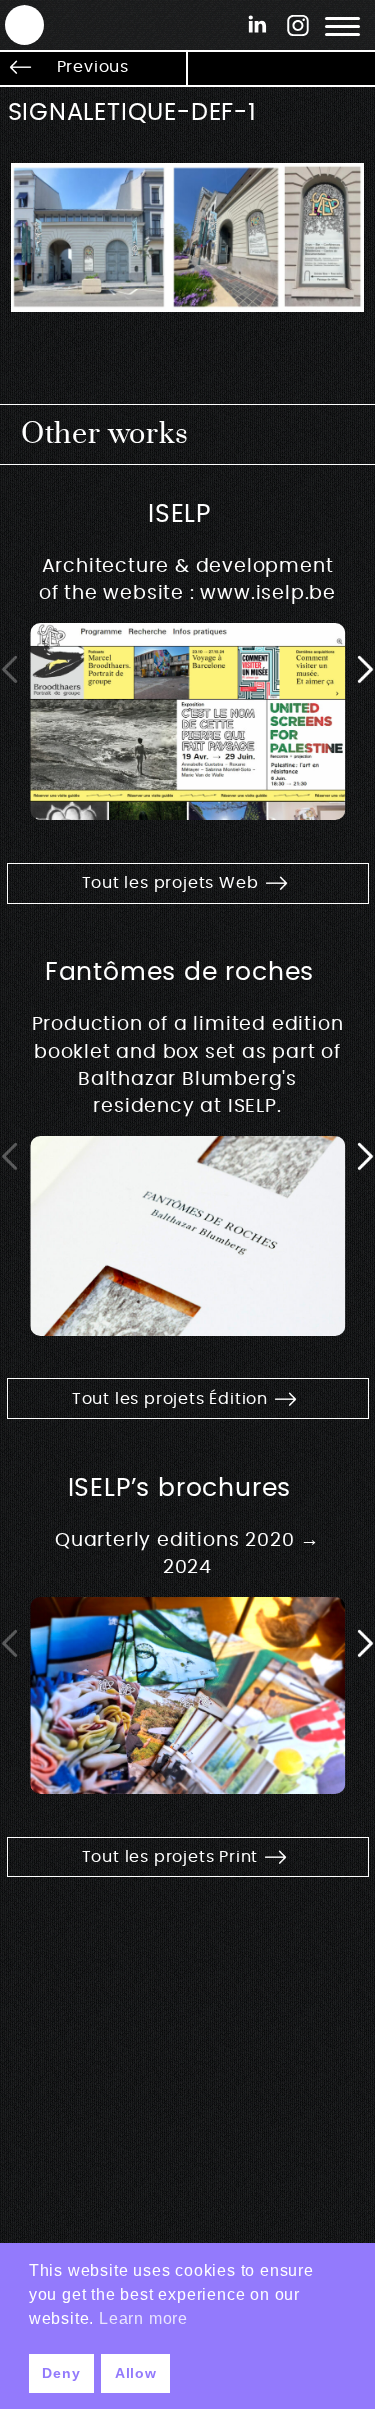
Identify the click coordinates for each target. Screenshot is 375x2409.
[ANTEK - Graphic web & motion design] (15, 24)
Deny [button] (61, 2373)
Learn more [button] (143, 2318)
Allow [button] (136, 2373)
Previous (93, 67)
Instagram (297, 24)
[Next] (365, 669)
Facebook (257, 24)
